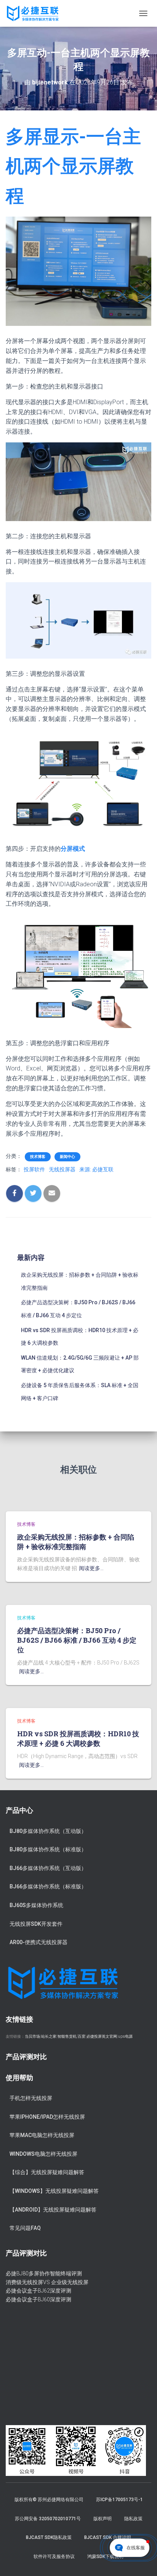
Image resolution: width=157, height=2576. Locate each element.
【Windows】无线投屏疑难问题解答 (54, 2191)
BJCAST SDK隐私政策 (49, 2537)
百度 (82, 2036)
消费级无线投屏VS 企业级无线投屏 (47, 2282)
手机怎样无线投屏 (31, 2098)
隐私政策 (133, 2519)
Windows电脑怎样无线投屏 (43, 2154)
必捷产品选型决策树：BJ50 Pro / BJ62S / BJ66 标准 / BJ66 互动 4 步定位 (77, 1640)
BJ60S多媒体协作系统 (36, 1905)
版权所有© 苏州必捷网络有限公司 (49, 2500)
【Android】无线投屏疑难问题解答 (53, 2210)
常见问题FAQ (25, 2228)
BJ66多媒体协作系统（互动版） (48, 1868)
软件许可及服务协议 (54, 2557)
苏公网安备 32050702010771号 (48, 2519)
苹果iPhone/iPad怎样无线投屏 (47, 2117)
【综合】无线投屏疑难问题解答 (47, 2172)
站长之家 (49, 2036)
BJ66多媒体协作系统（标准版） (48, 1886)
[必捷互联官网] (35, 13)
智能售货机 (67, 2036)
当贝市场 (32, 2036)
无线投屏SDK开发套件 (36, 1924)
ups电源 (125, 2036)
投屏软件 (34, 1169)
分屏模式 (73, 849)
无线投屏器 (62, 1169)
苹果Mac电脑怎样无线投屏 (42, 2135)
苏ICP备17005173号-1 (119, 2500)
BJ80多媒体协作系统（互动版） (48, 1831)
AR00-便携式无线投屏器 (38, 1942)
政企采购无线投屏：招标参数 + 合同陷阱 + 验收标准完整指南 (76, 1542)
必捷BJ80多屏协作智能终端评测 (44, 2273)
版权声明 (103, 2519)
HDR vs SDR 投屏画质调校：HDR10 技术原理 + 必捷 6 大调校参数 (78, 1738)
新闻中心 (67, 1157)
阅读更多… (91, 1568)
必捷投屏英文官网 (102, 2036)
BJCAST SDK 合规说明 (108, 2537)
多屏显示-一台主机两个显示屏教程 (73, 166)
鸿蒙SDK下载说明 (105, 2557)
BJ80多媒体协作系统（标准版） (48, 1849)
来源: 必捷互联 (96, 1169)
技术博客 (38, 1157)
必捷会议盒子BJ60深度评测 (38, 2299)
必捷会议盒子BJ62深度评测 (38, 2291)
